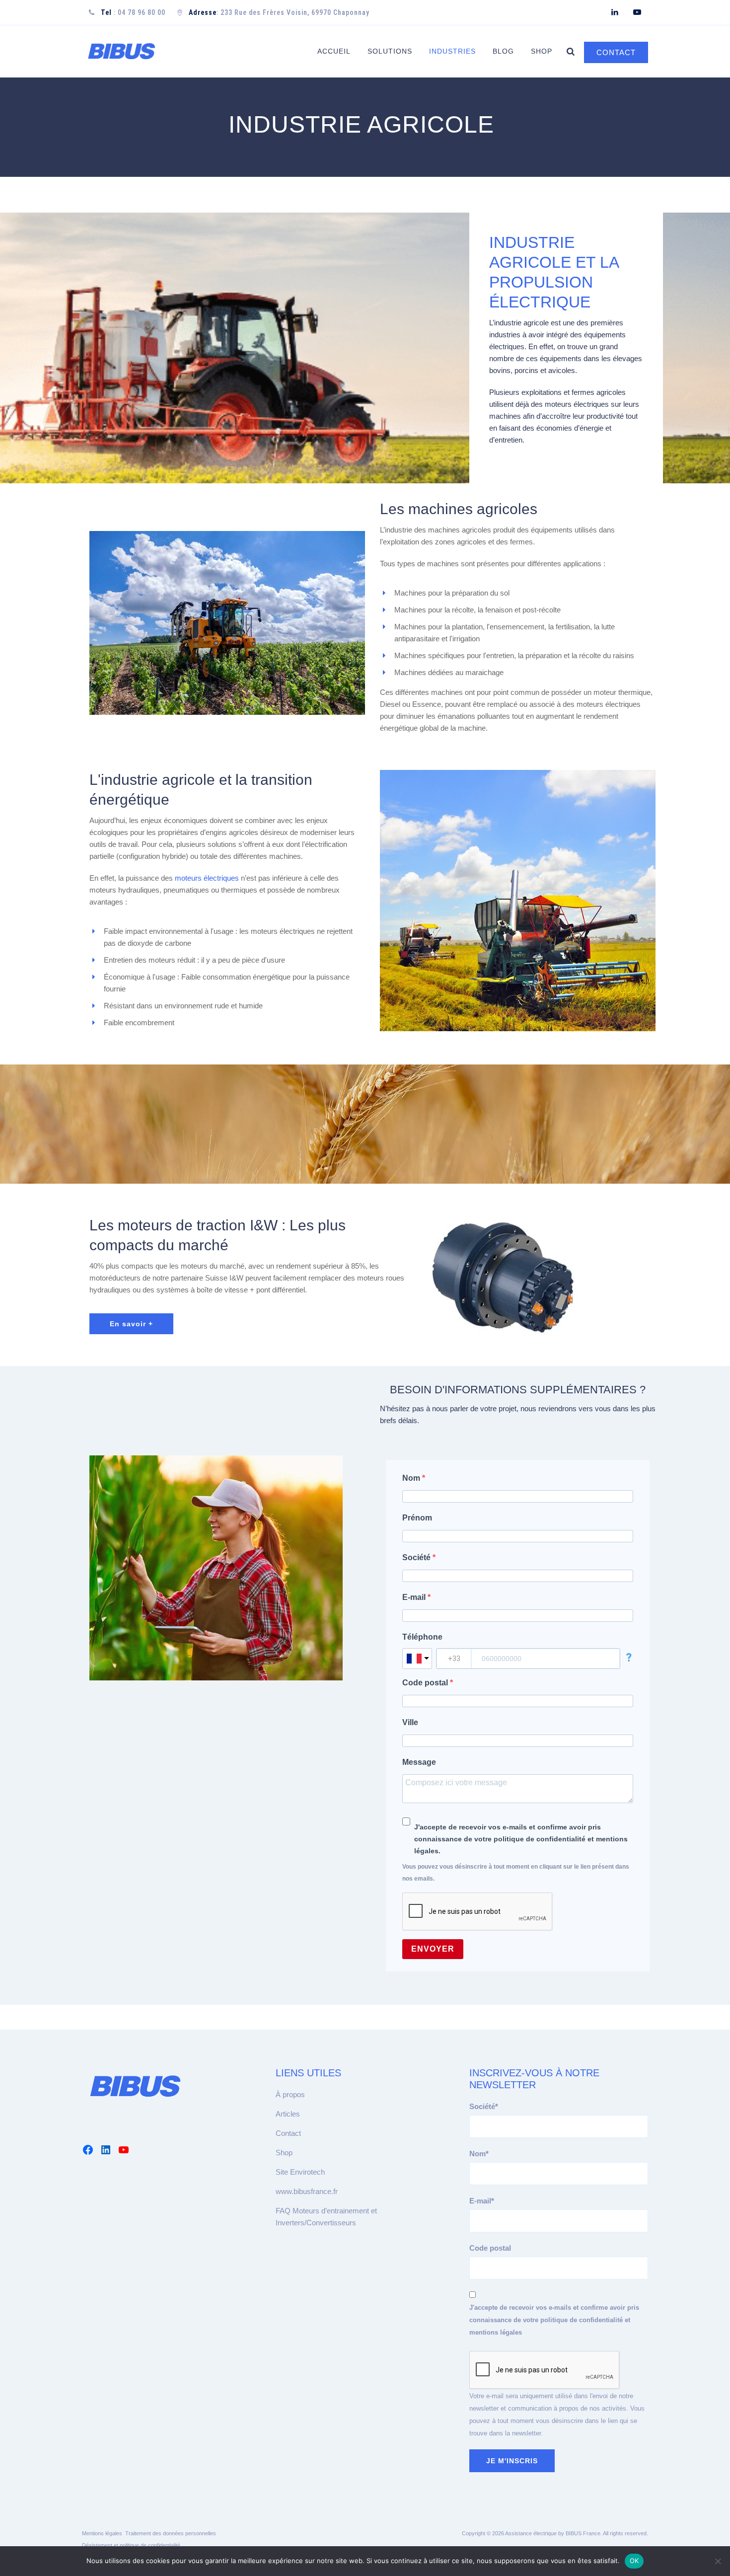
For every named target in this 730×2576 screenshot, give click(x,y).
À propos (290, 2094)
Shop (542, 51)
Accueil (334, 51)
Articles (288, 2114)
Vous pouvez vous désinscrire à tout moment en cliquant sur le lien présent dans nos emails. (516, 1873)
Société (417, 1557)
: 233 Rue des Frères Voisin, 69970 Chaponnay (279, 12)
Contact (288, 2133)
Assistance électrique (531, 2533)
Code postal (426, 1683)
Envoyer (433, 1949)
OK (634, 2561)
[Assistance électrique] (121, 51)
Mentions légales (102, 2533)
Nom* (479, 2154)
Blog (503, 51)
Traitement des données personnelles (171, 2533)
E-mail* (482, 2201)
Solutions (390, 51)
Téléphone (422, 1637)
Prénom (417, 1518)
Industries (452, 51)
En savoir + (131, 1324)
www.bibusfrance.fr (307, 2191)
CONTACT (616, 52)
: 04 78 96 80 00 (133, 12)
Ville (410, 1722)
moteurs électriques (207, 878)
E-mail (415, 1597)
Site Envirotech (300, 2172)
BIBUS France (583, 2533)
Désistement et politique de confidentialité (131, 2545)
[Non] (718, 2561)
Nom (412, 1478)
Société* (484, 2106)
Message (419, 1762)
